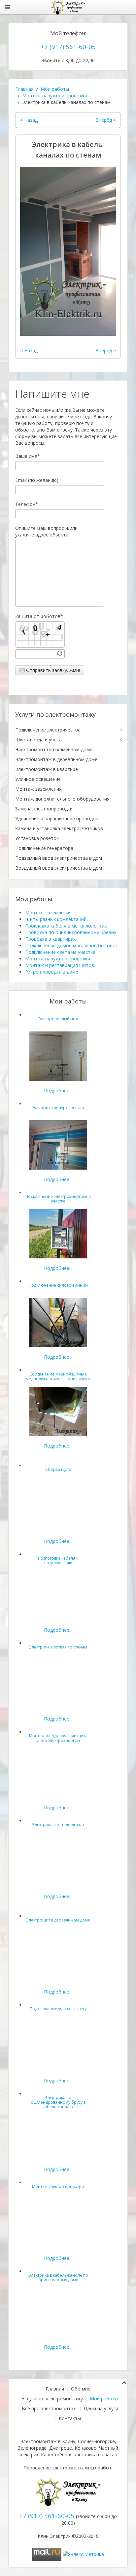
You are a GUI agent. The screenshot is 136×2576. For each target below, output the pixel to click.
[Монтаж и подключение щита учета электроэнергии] (58, 1773)
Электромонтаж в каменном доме (54, 749)
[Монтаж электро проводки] (58, 2223)
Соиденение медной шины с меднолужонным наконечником (58, 1376)
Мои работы (55, 89)
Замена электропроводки (44, 809)
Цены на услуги (101, 2408)
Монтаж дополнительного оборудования (62, 799)
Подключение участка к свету (58, 2009)
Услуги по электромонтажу (52, 2399)
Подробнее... (58, 1090)
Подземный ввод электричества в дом (59, 858)
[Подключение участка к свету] (58, 2046)
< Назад (29, 120)
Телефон (25, 504)
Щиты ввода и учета (38, 740)
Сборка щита (58, 1469)
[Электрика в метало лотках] (58, 1861)
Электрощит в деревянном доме (58, 1920)
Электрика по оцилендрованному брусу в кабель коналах (58, 2102)
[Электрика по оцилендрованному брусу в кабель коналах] (58, 2134)
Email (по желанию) (37, 480)
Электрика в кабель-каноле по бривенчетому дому (58, 2278)
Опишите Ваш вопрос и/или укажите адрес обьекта (46, 531)
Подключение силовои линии (58, 1285)
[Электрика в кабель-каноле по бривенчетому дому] (58, 2312)
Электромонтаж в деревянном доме (56, 759)
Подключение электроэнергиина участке (58, 1199)
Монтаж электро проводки (58, 2186)
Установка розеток (37, 838)
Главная (24, 89)
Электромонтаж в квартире (47, 769)
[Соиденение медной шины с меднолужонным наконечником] (58, 1411)
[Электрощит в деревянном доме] (58, 1957)
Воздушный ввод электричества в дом (59, 868)
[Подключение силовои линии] (58, 1322)
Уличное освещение (38, 779)
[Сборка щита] (58, 1506)
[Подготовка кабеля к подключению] (58, 1595)
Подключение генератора (44, 848)
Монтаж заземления (38, 789)
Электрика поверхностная (58, 1108)
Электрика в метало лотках (58, 1825)
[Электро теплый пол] (58, 1056)
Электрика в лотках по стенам (58, 1647)
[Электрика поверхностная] (58, 1144)
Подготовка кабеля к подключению (58, 1560)
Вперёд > (106, 120)
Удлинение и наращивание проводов (57, 818)
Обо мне (81, 2389)
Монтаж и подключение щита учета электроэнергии (58, 1738)
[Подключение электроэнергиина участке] (58, 1233)
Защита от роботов (38, 616)
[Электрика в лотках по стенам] (58, 1684)
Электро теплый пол (58, 1019)
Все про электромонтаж (49, 2408)
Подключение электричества (48, 730)
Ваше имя (26, 456)
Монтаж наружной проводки (55, 96)
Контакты (70, 2418)
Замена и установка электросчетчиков (59, 828)
